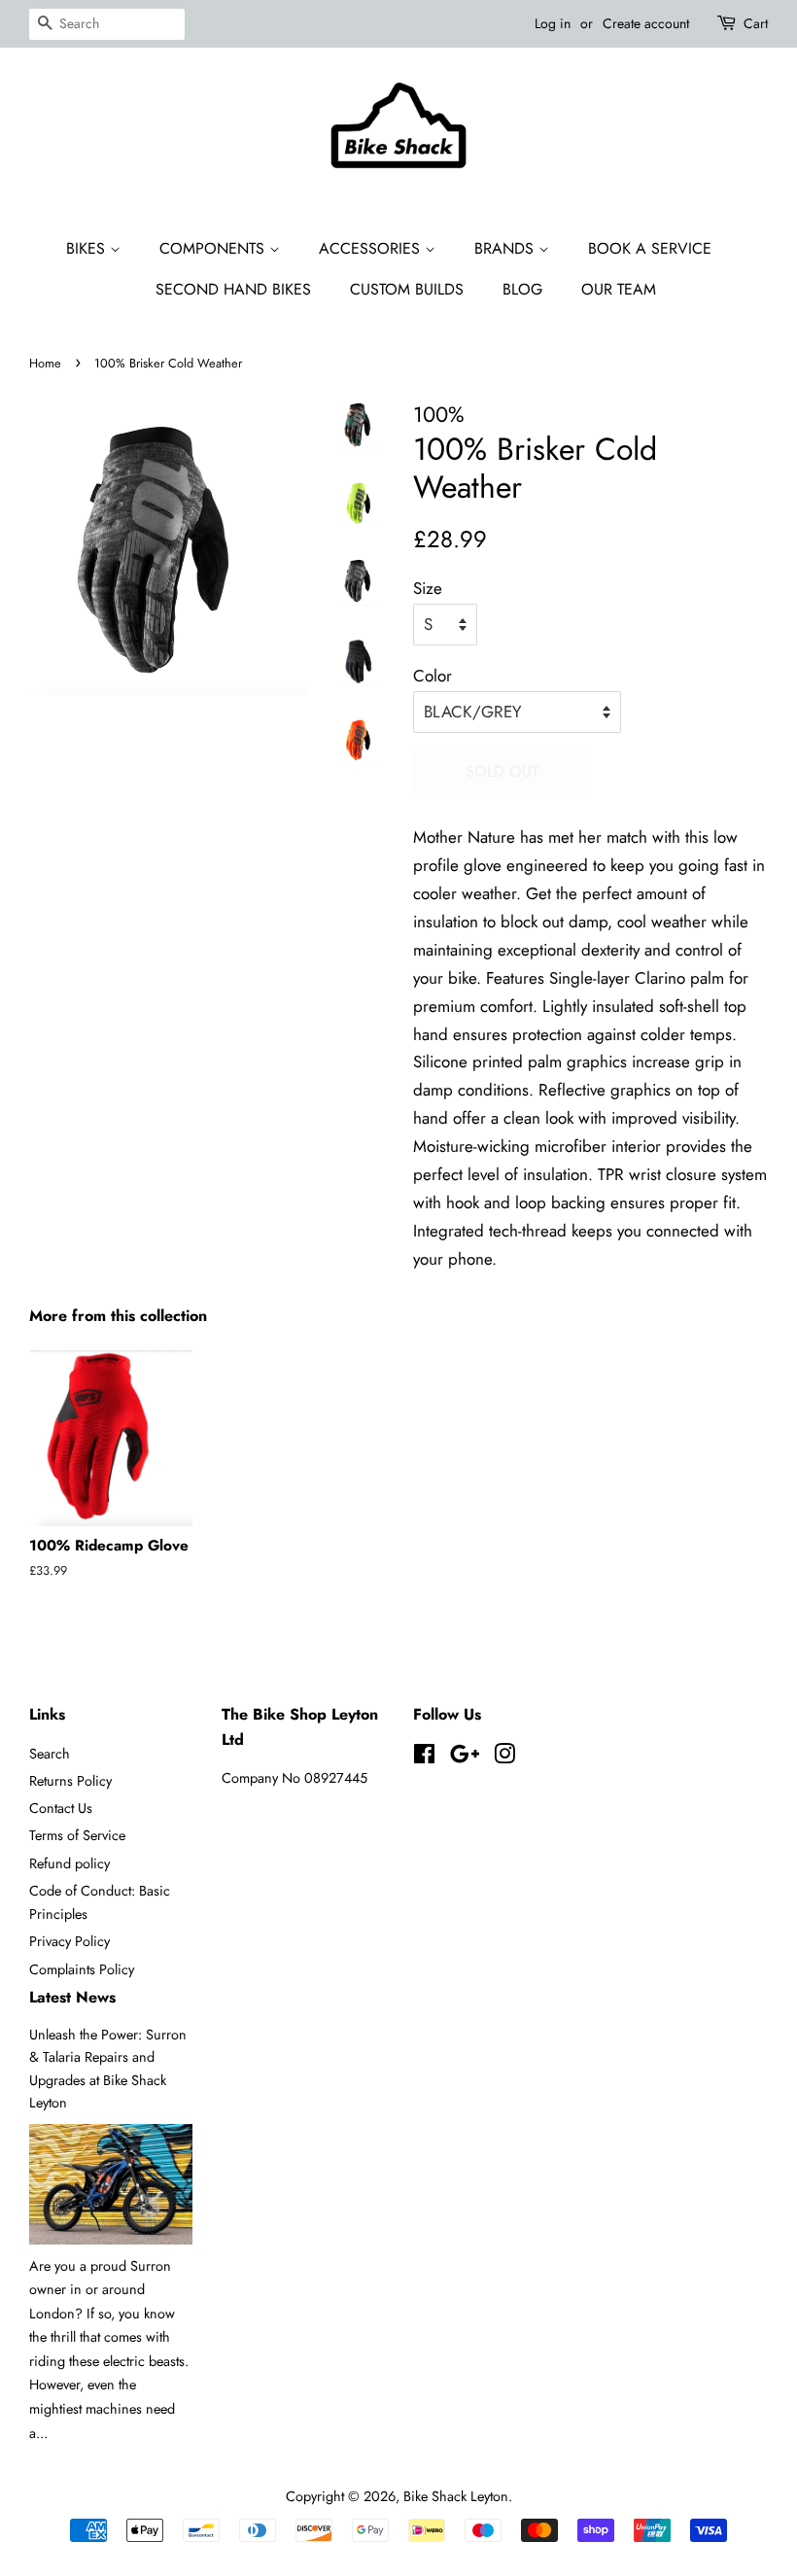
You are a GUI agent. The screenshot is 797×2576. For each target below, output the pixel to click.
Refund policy (69, 1863)
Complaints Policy (82, 1969)
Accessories (372, 248)
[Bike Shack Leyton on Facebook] (424, 1758)
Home (45, 363)
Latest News (72, 1997)
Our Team (619, 289)
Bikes (88, 248)
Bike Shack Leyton (456, 2496)
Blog (522, 289)
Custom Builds (407, 289)
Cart (756, 23)
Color (433, 676)
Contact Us (61, 1808)
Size (428, 588)
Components (214, 248)
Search (50, 1754)
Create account (646, 23)
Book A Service (650, 248)
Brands (506, 248)
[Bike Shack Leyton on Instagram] (504, 1758)
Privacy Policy (69, 1941)
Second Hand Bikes (233, 289)
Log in (553, 23)
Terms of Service (77, 1835)
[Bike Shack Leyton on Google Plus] (465, 1758)
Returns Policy (70, 1781)
